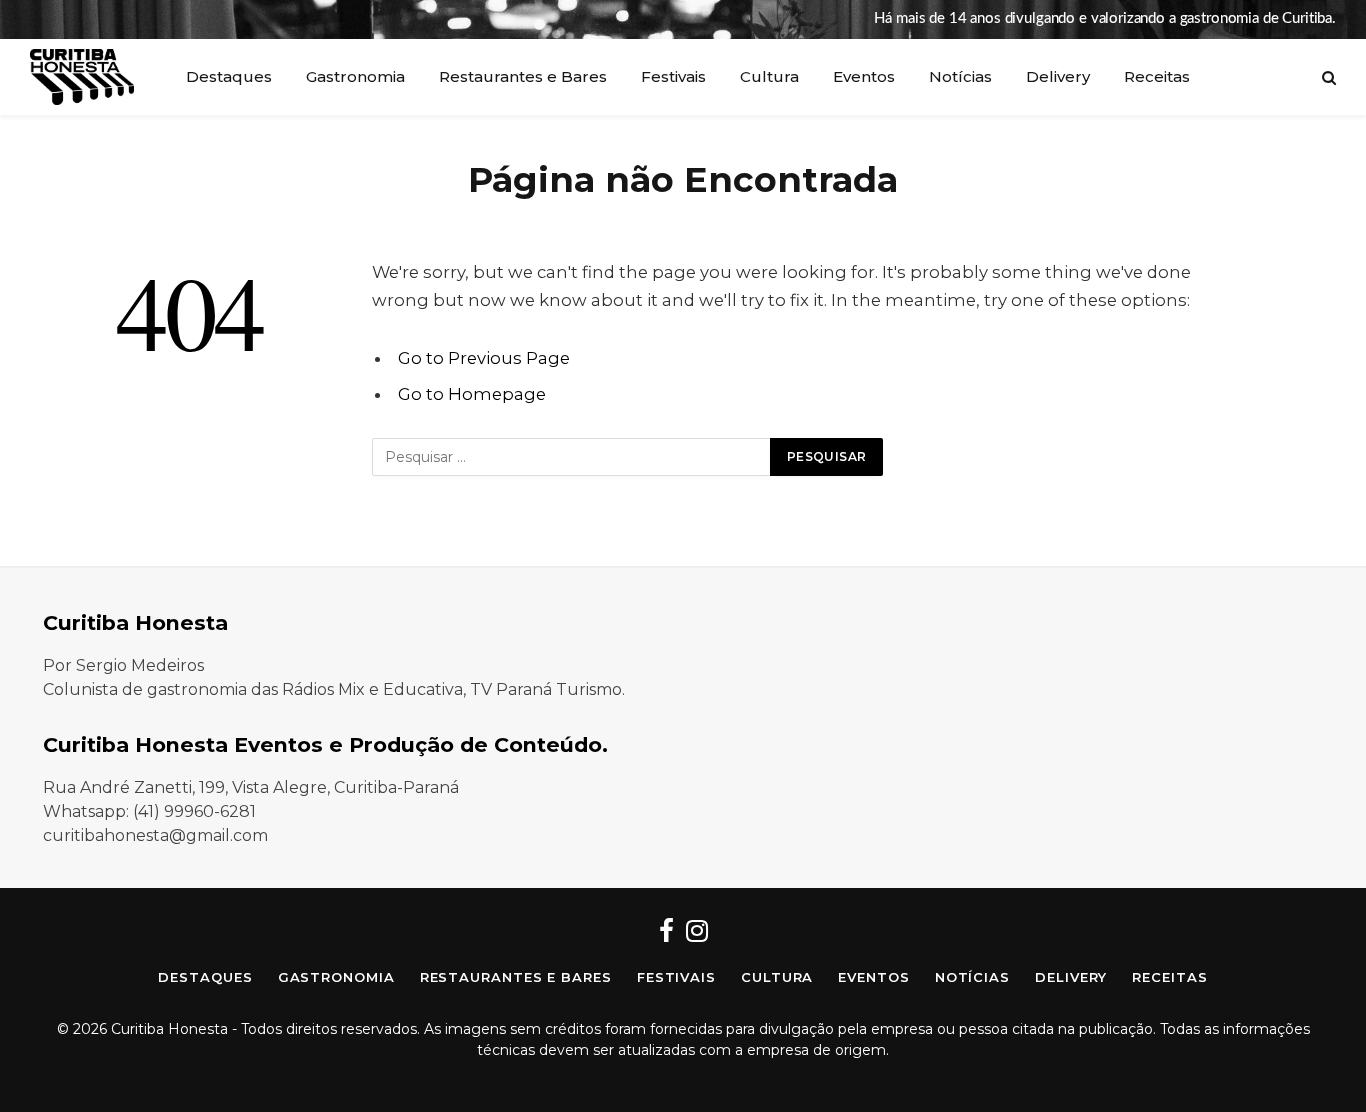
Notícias (960, 76)
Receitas (1157, 76)
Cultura (769, 76)
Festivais (673, 76)
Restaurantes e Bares (523, 76)
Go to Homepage (472, 394)
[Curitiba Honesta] (82, 77)
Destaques (229, 76)
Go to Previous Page (484, 358)
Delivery (1058, 76)
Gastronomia (355, 76)
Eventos (864, 76)
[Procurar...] (1327, 77)
